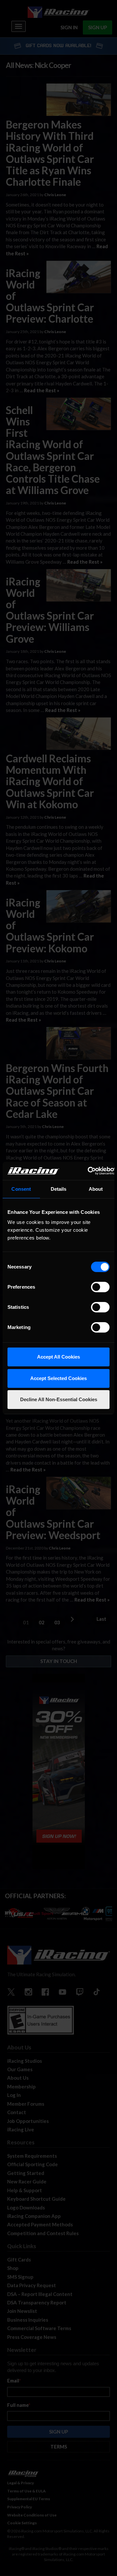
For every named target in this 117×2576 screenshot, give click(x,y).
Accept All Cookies (58, 1357)
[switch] (100, 1287)
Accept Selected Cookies (58, 1378)
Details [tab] (59, 1189)
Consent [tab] (21, 1189)
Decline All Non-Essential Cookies (59, 1399)
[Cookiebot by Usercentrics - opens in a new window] (88, 1171)
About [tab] (96, 1189)
